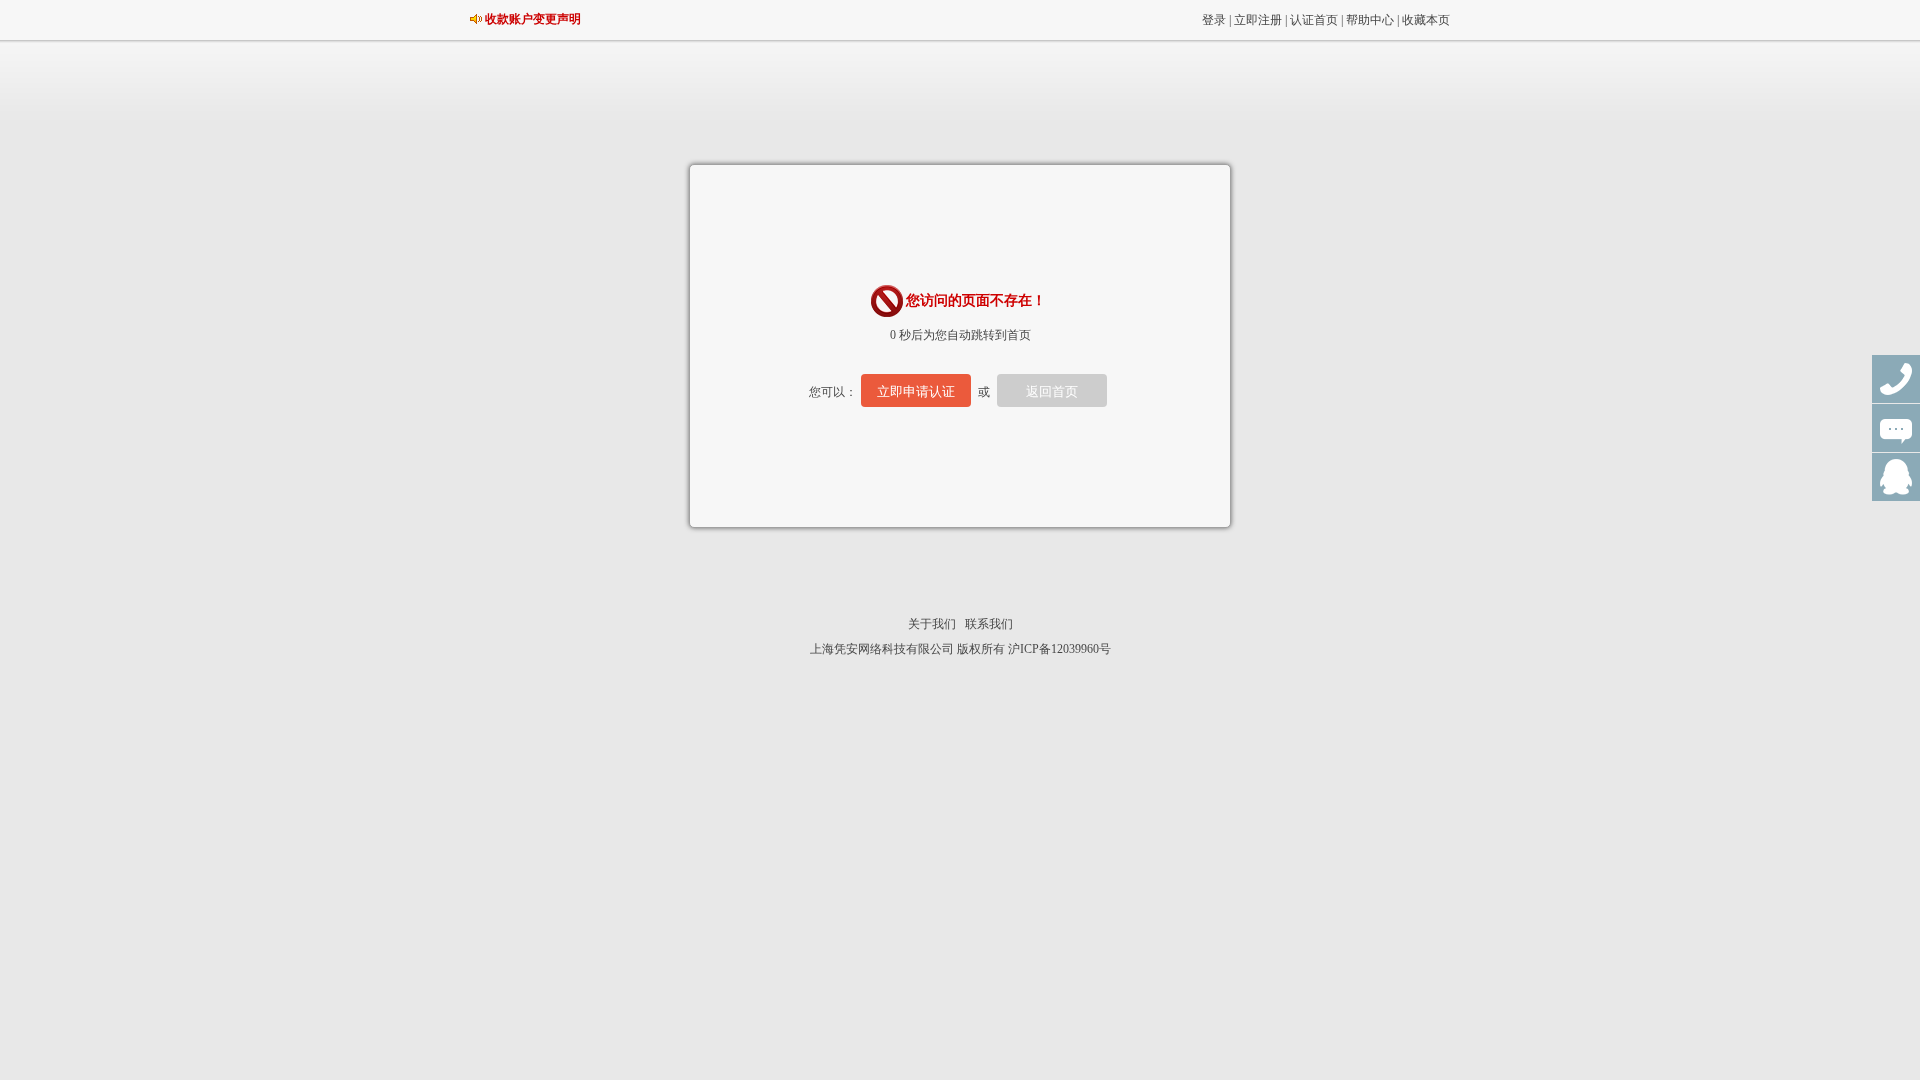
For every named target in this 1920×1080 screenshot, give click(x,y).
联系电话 (1896, 379)
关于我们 (932, 624)
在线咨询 (1896, 428)
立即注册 (1258, 20)
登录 (1214, 20)
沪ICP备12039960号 (1059, 649)
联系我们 (989, 624)
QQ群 (1896, 477)
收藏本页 (1426, 20)
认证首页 (1314, 20)
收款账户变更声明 (533, 19)
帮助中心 (1370, 20)
